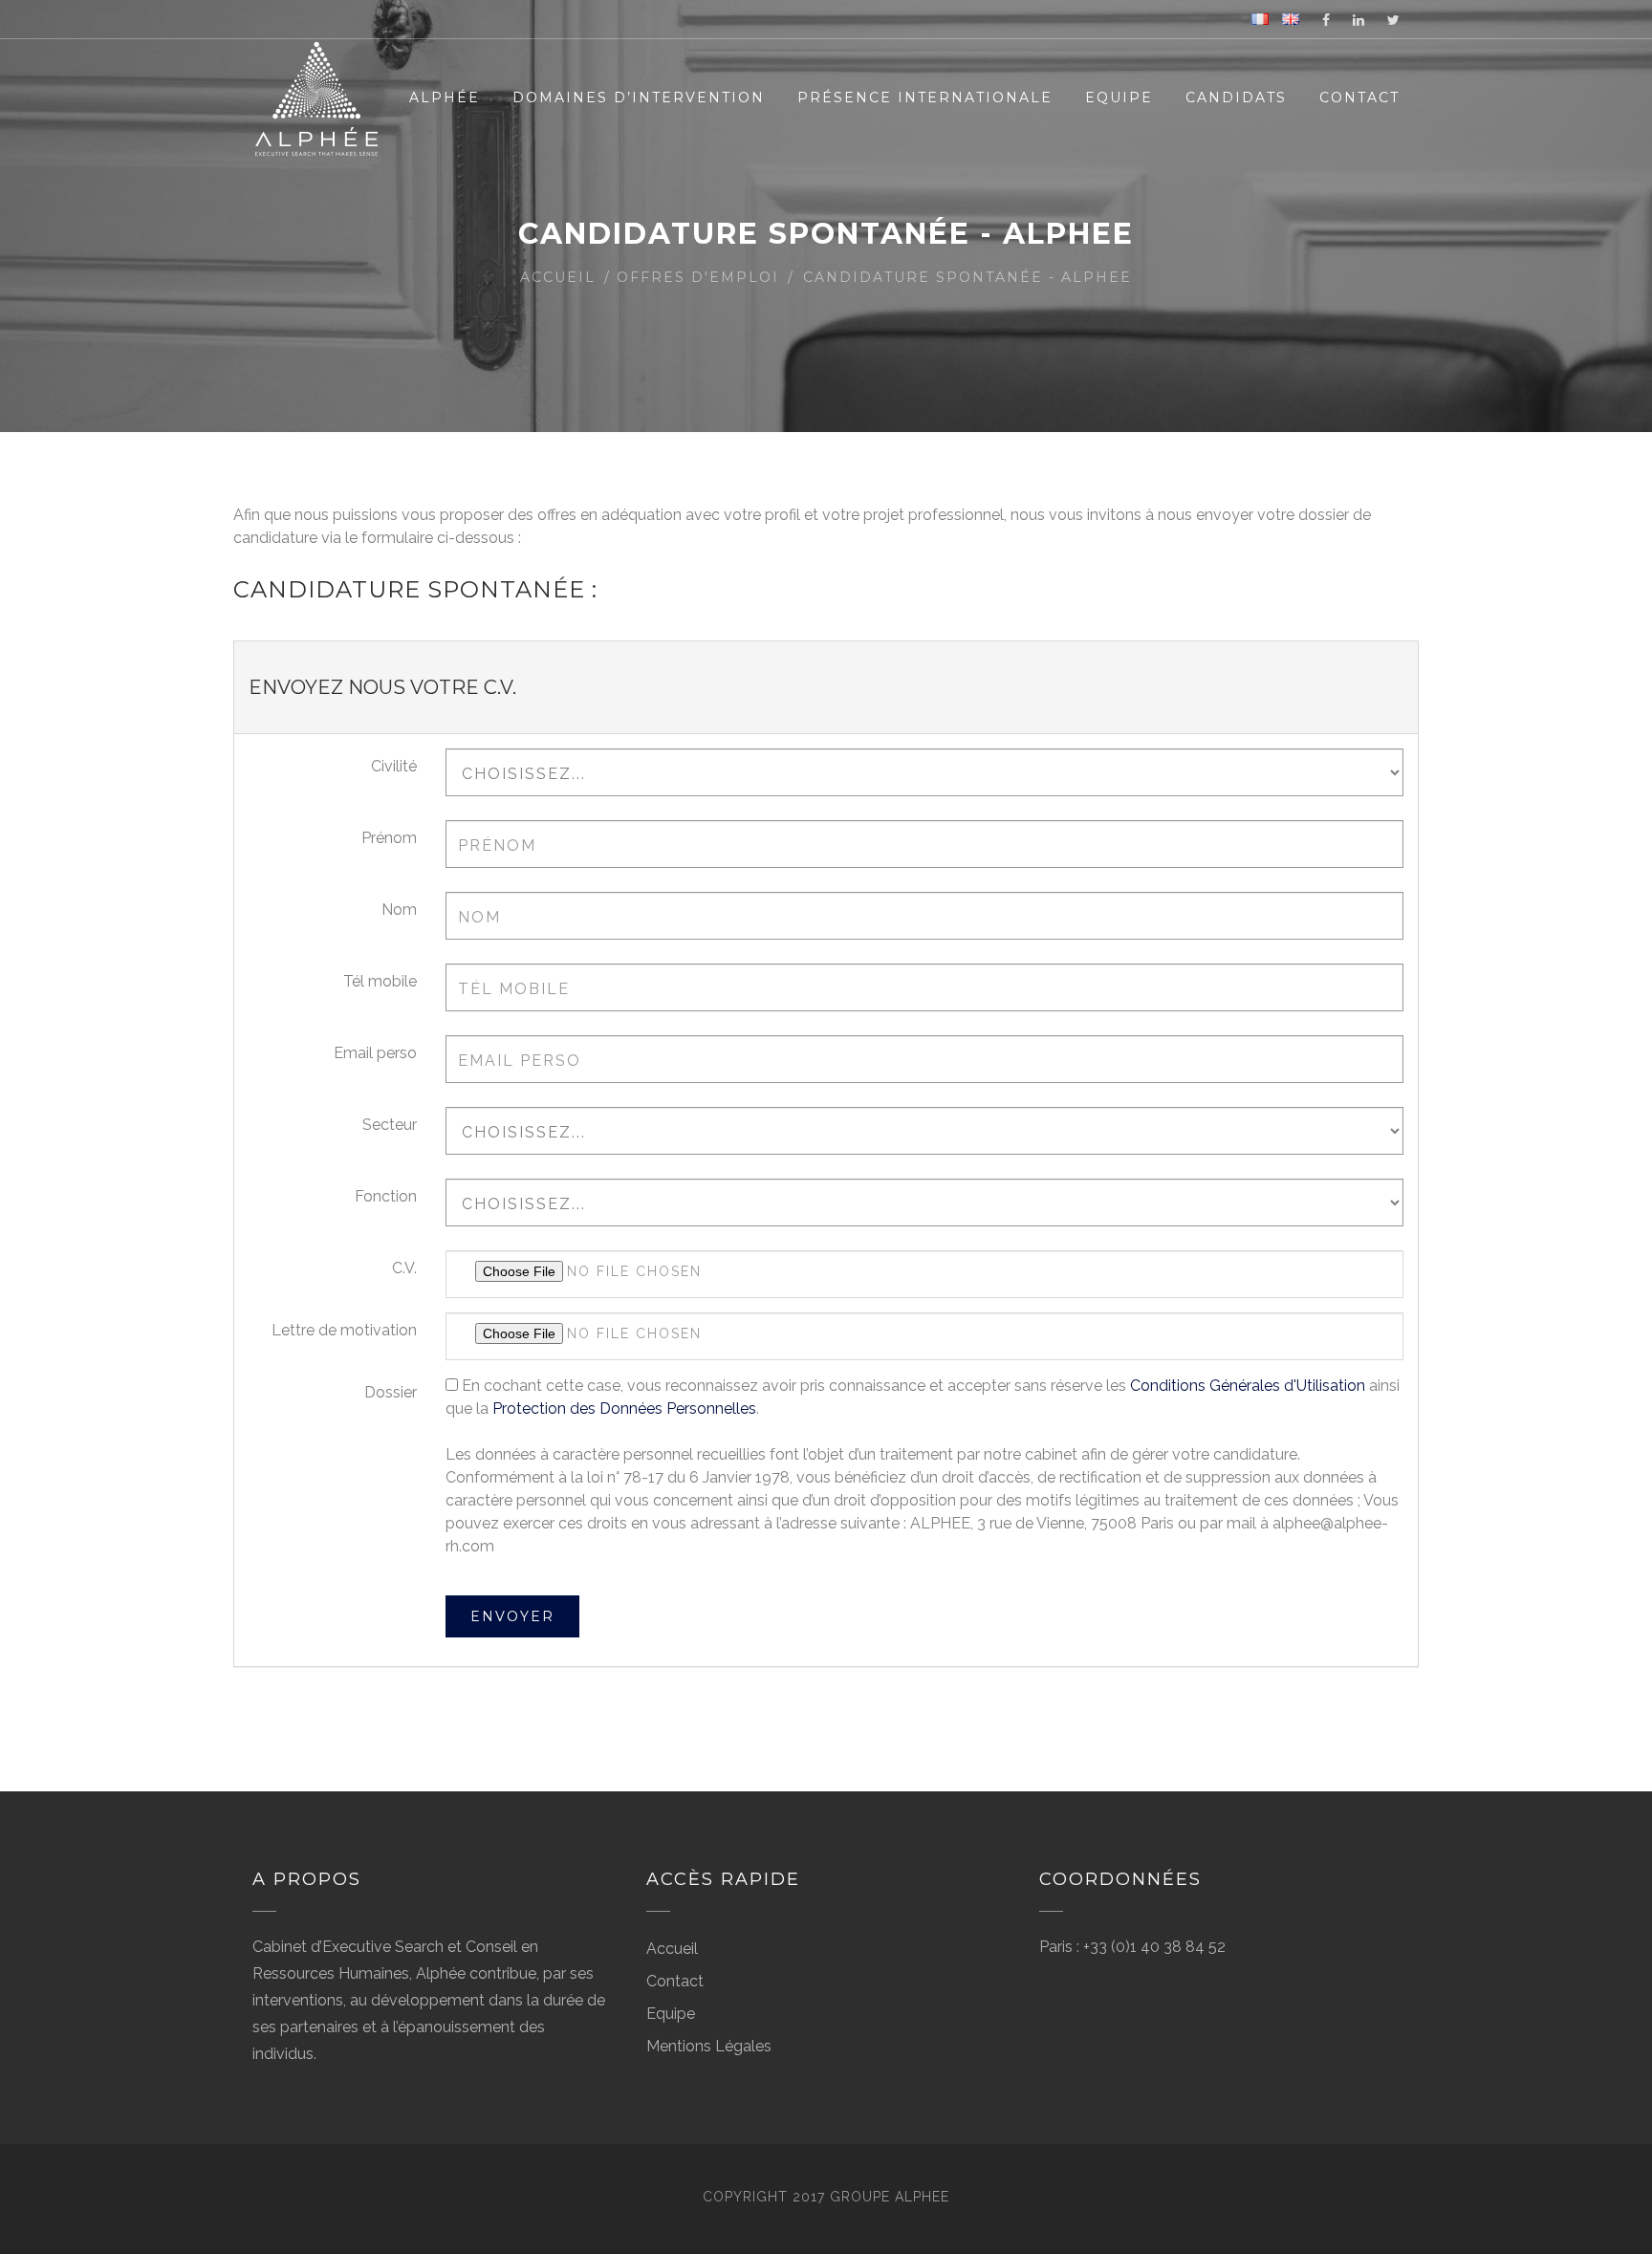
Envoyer (512, 1616)
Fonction (386, 1196)
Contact (1359, 98)
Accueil (558, 277)
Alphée (445, 98)
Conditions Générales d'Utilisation (1248, 1386)
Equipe (1119, 98)
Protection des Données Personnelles (624, 1409)
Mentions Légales (709, 2046)
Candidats (1236, 98)
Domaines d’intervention (639, 98)
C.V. (404, 1268)
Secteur (390, 1125)
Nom (399, 910)
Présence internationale (925, 98)
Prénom (389, 838)
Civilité (394, 766)
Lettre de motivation (344, 1330)
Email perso (375, 1053)
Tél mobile (380, 981)
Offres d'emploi (698, 277)
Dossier (391, 1392)
